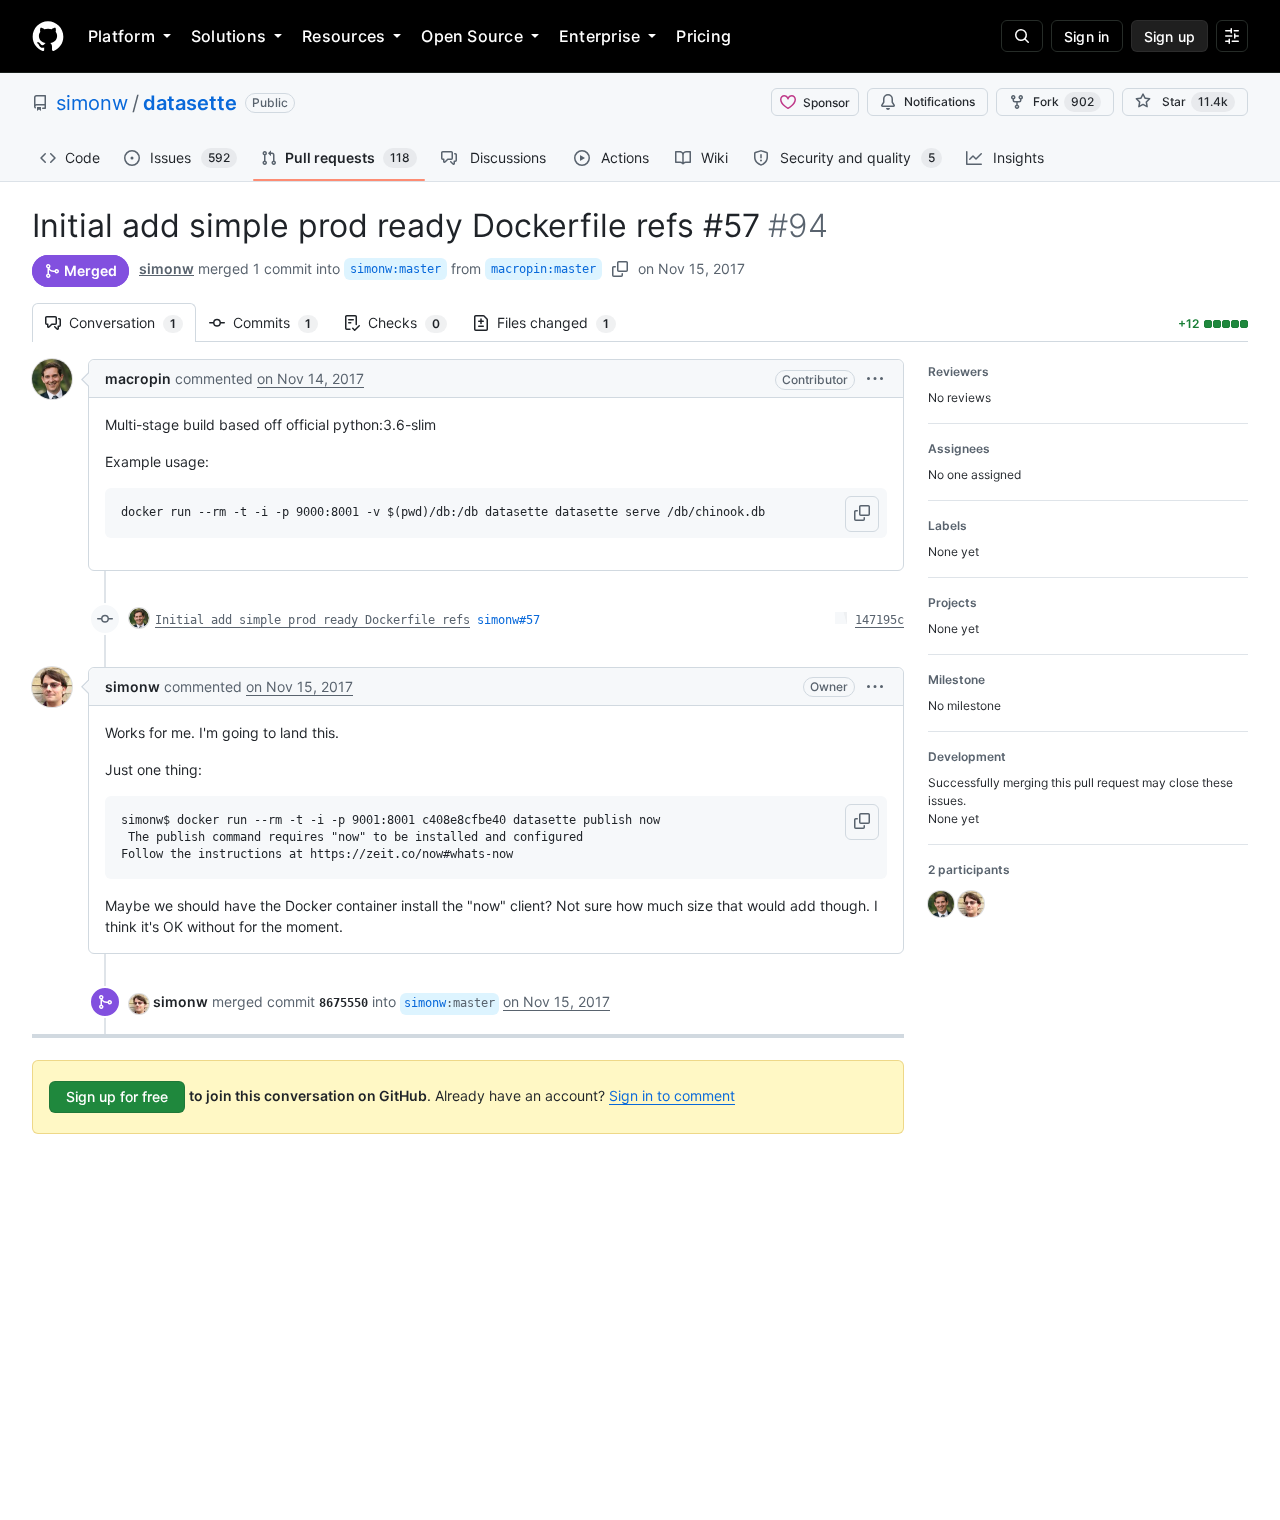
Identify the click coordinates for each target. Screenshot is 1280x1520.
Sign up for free (117, 1096)
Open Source (472, 36)
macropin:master (543, 269)
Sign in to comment (672, 1095)
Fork (1063, 101)
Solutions (228, 36)
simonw (92, 103)
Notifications (939, 101)
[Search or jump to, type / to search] (1022, 36)
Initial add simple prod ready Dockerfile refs (312, 620)
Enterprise (599, 36)
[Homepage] (48, 36)
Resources (343, 36)
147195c (879, 620)
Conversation (132, 322)
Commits (282, 322)
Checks (414, 322)
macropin (138, 378)
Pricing (703, 36)
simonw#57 (508, 620)
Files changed (563, 322)
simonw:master (395, 269)
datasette (190, 103)
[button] (875, 378)
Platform (121, 36)
